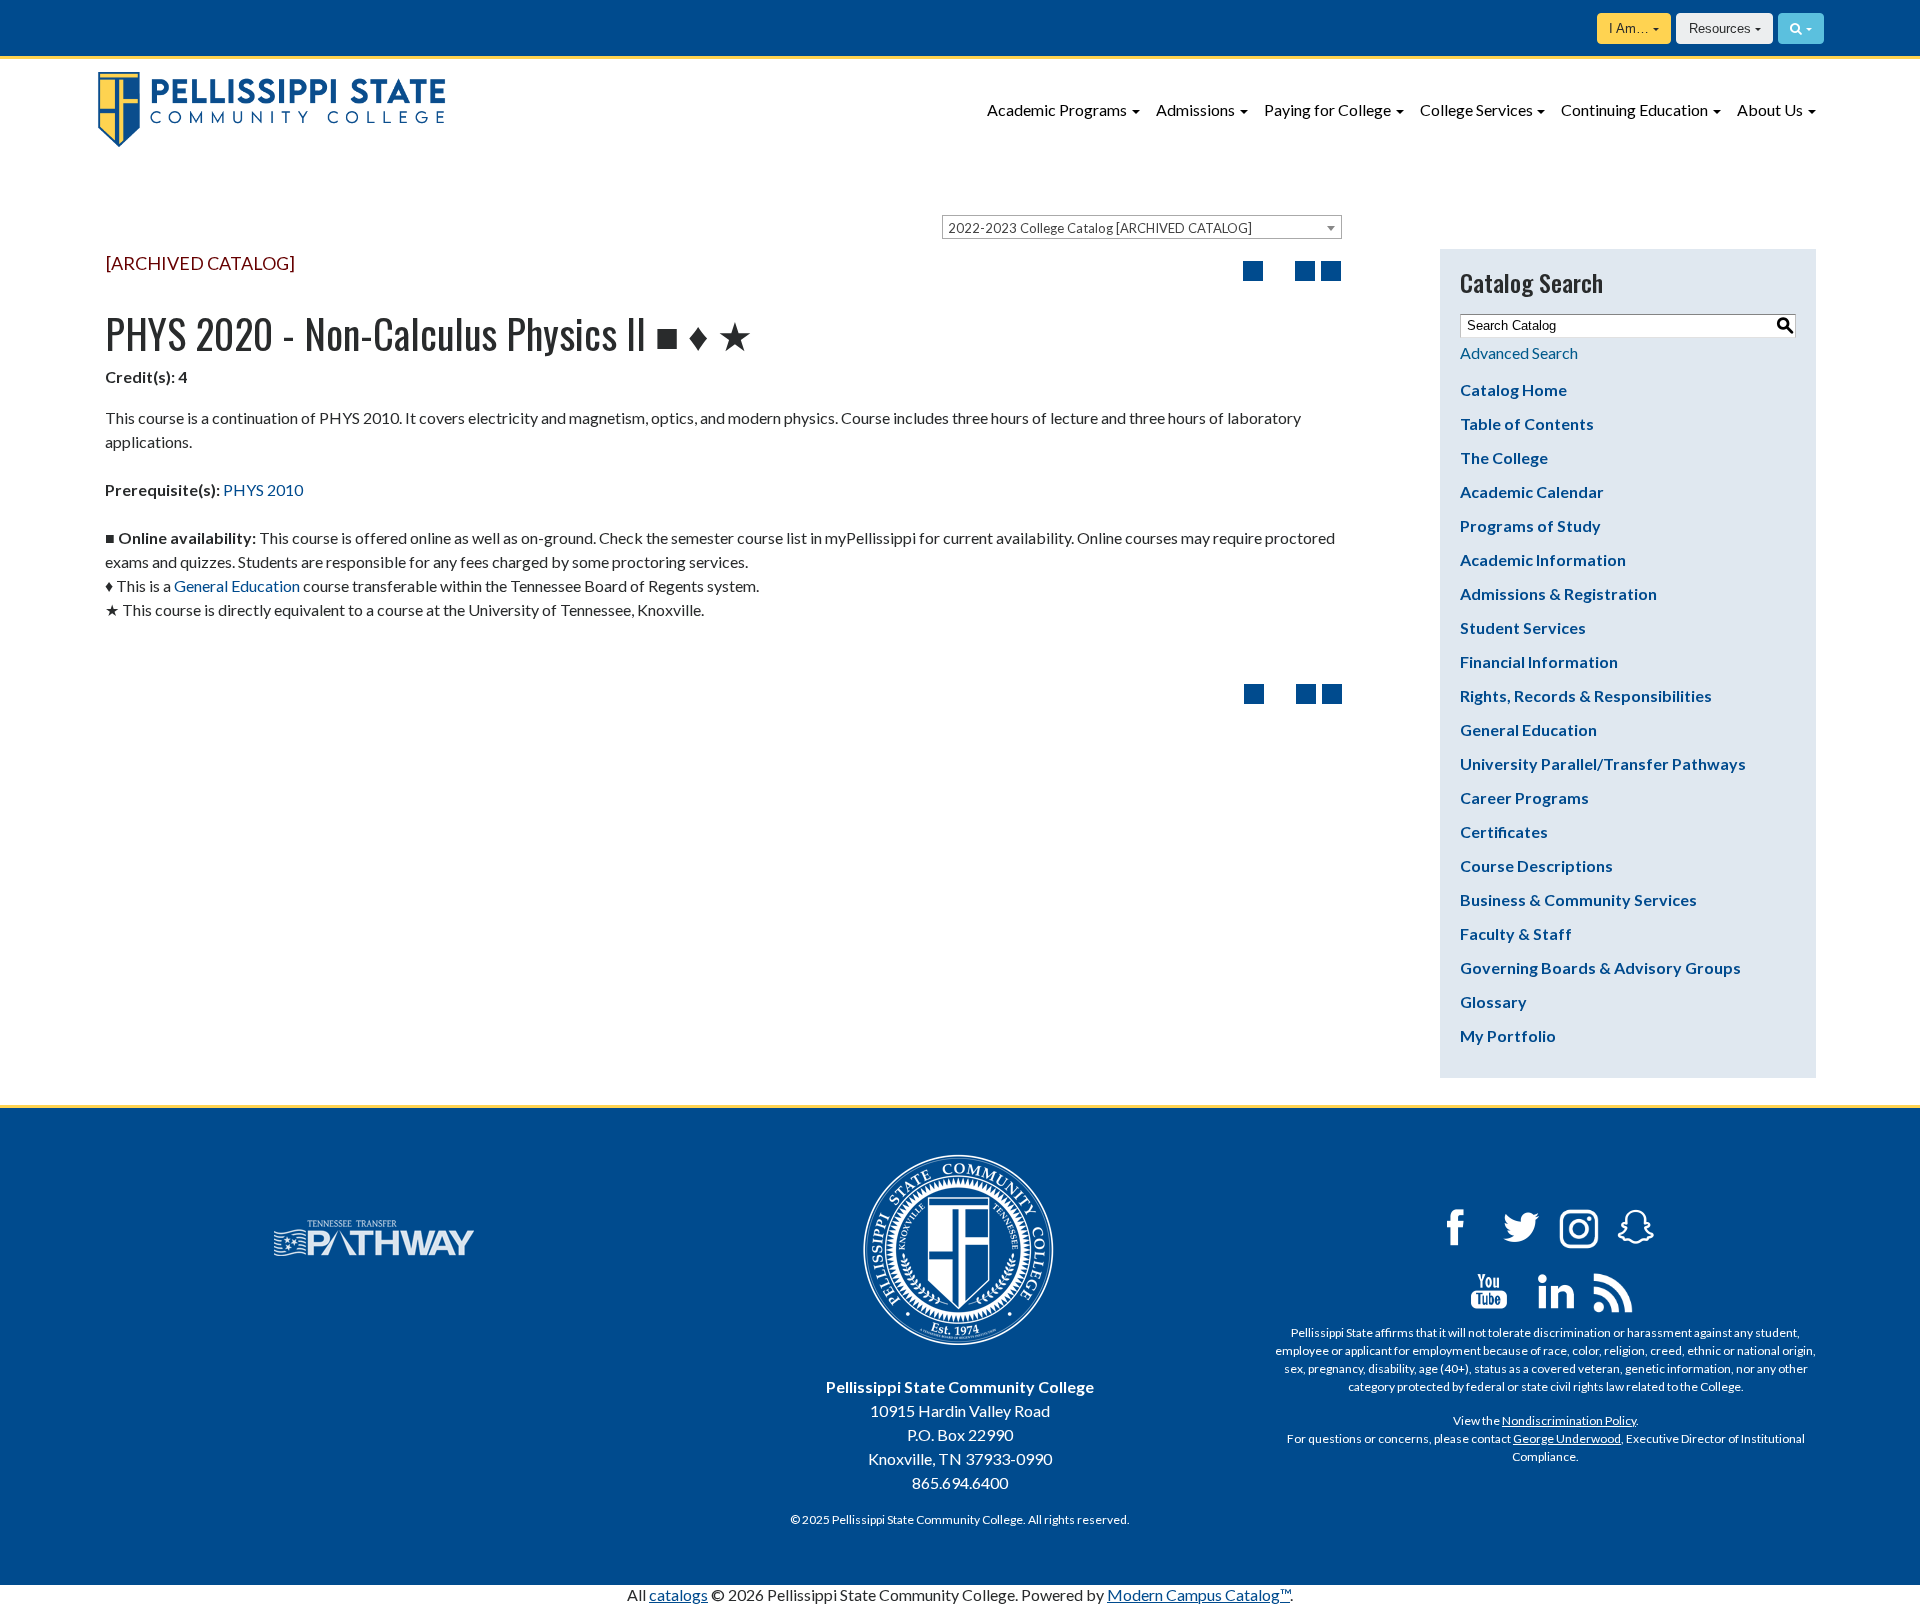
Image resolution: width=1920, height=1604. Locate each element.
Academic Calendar (1532, 491)
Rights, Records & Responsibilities (1586, 695)
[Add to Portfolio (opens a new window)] (1253, 271)
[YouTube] (1489, 1289)
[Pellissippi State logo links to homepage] (447, 109)
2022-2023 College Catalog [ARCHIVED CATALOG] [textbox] (1100, 228)
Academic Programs (1057, 109)
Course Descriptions (1536, 865)
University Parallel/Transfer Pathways (1603, 763)
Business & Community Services (1578, 899)
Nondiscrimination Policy (1569, 1420)
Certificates (1504, 831)
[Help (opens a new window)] (1331, 271)
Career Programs (1524, 797)
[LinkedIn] (1556, 1289)
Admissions (1195, 109)
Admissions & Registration (1558, 593)
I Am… (1629, 28)
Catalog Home (1513, 389)
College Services (1476, 109)
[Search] (1801, 28)
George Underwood (1567, 1438)
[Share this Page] (1279, 271)
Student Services (1523, 627)
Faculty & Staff (1516, 933)
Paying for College (1327, 109)
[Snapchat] (1636, 1225)
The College (1504, 457)
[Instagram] (1579, 1225)
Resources (1720, 28)
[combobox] (1142, 227)
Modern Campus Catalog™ (1198, 1594)
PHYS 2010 (263, 489)
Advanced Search (1519, 352)
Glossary (1493, 1001)
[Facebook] (1455, 1225)
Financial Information (1539, 661)
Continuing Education (1634, 109)
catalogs (678, 1594)
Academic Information (1543, 559)
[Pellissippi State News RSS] (1613, 1289)
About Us (1770, 109)
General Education (237, 585)
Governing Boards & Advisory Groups (1600, 967)
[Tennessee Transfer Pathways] (374, 1238)
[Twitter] (1522, 1225)
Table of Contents (1527, 423)
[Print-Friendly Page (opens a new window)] (1305, 271)
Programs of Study (1530, 525)
